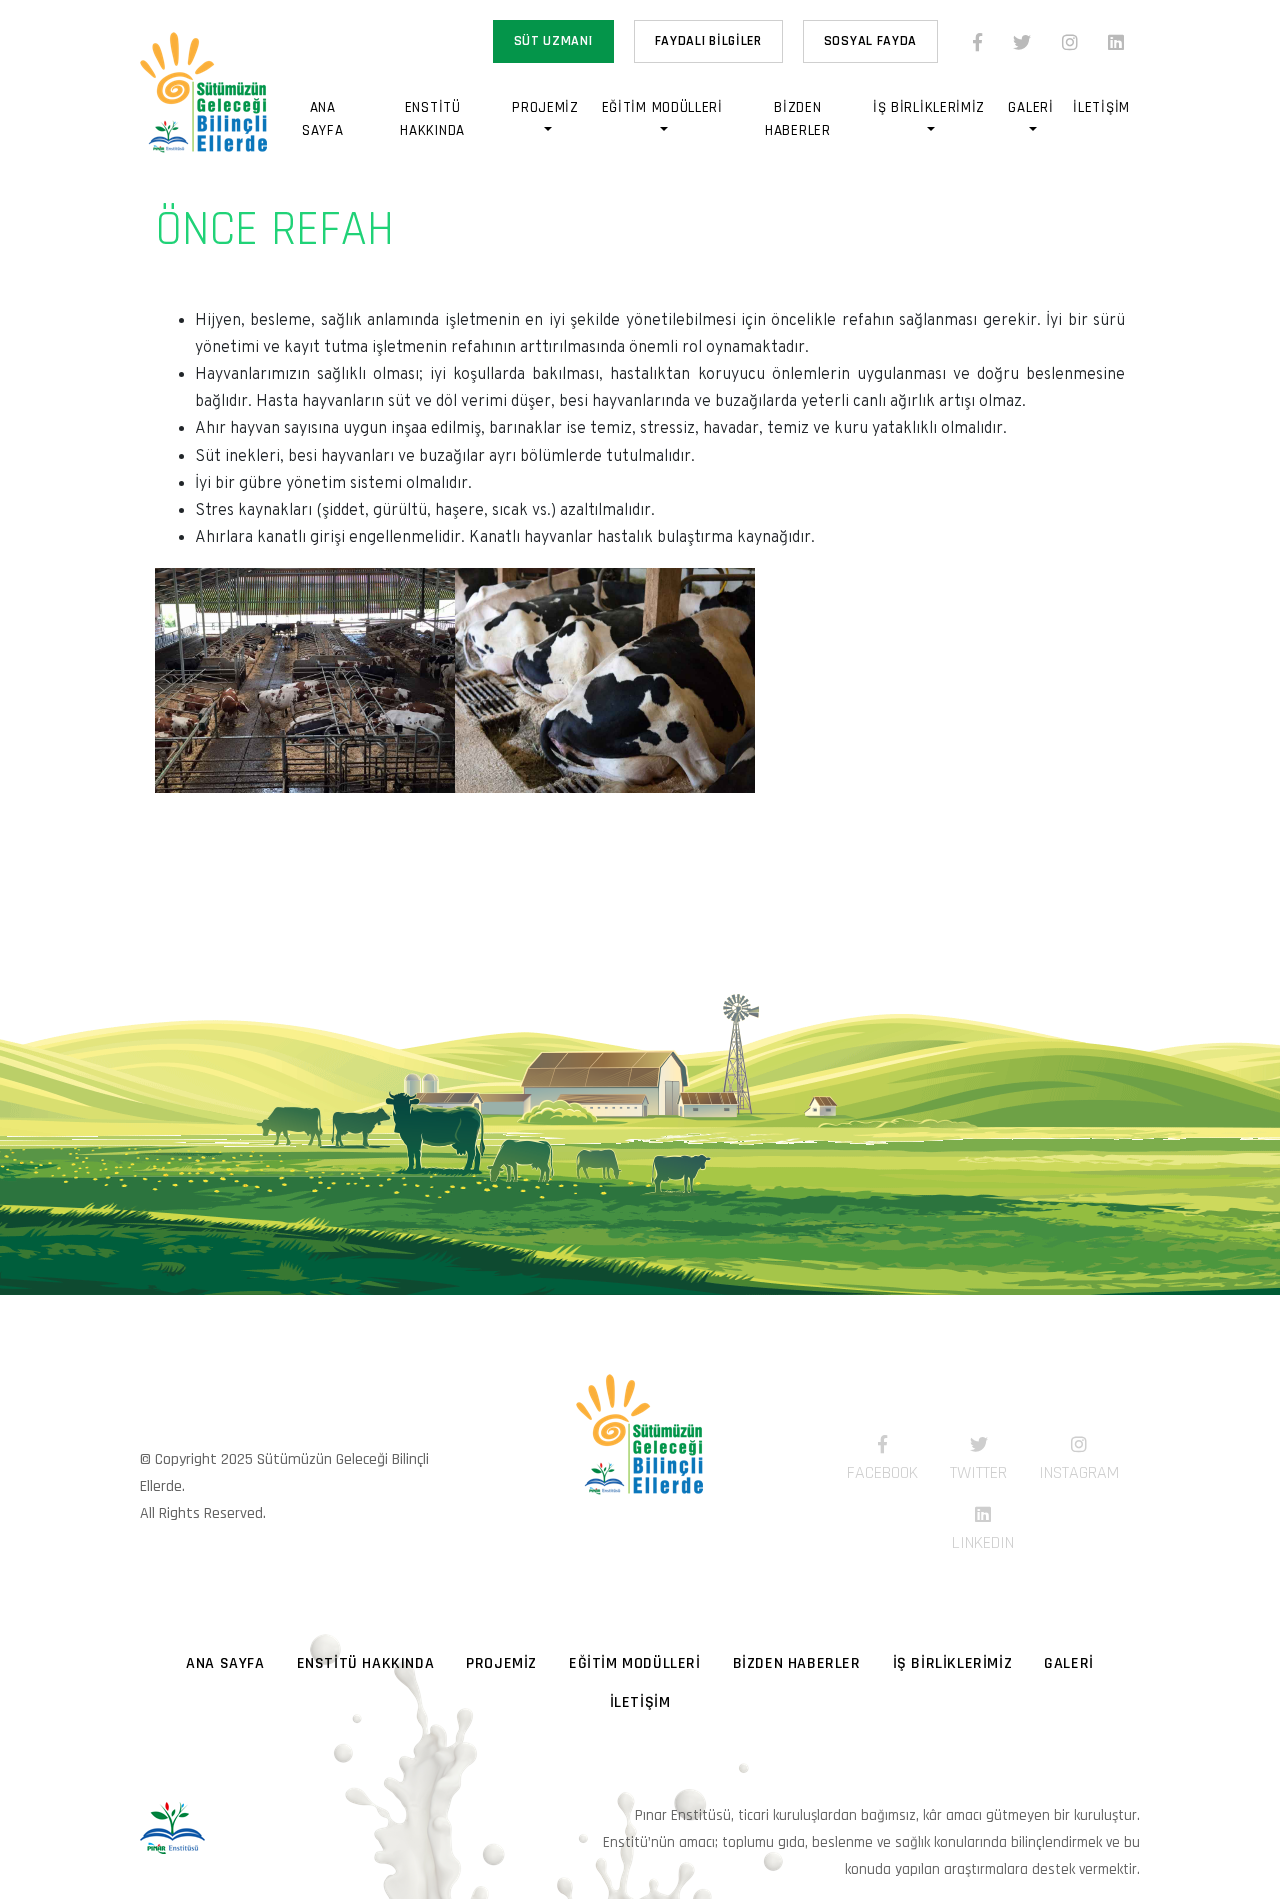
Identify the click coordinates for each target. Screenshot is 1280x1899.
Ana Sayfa (323, 119)
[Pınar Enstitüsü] (172, 1827)
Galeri (1069, 1663)
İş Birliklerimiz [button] (929, 107)
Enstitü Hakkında (432, 119)
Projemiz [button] (545, 107)
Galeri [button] (1030, 107)
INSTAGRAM (1079, 1472)
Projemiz (501, 1663)
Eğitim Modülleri (635, 1663)
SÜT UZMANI (553, 41)
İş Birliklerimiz (953, 1663)
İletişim (1101, 107)
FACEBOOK (882, 1472)
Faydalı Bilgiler (708, 41)
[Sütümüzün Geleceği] (639, 1459)
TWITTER (978, 1472)
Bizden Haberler (798, 119)
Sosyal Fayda (870, 41)
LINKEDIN (983, 1542)
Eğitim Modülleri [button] (662, 107)
